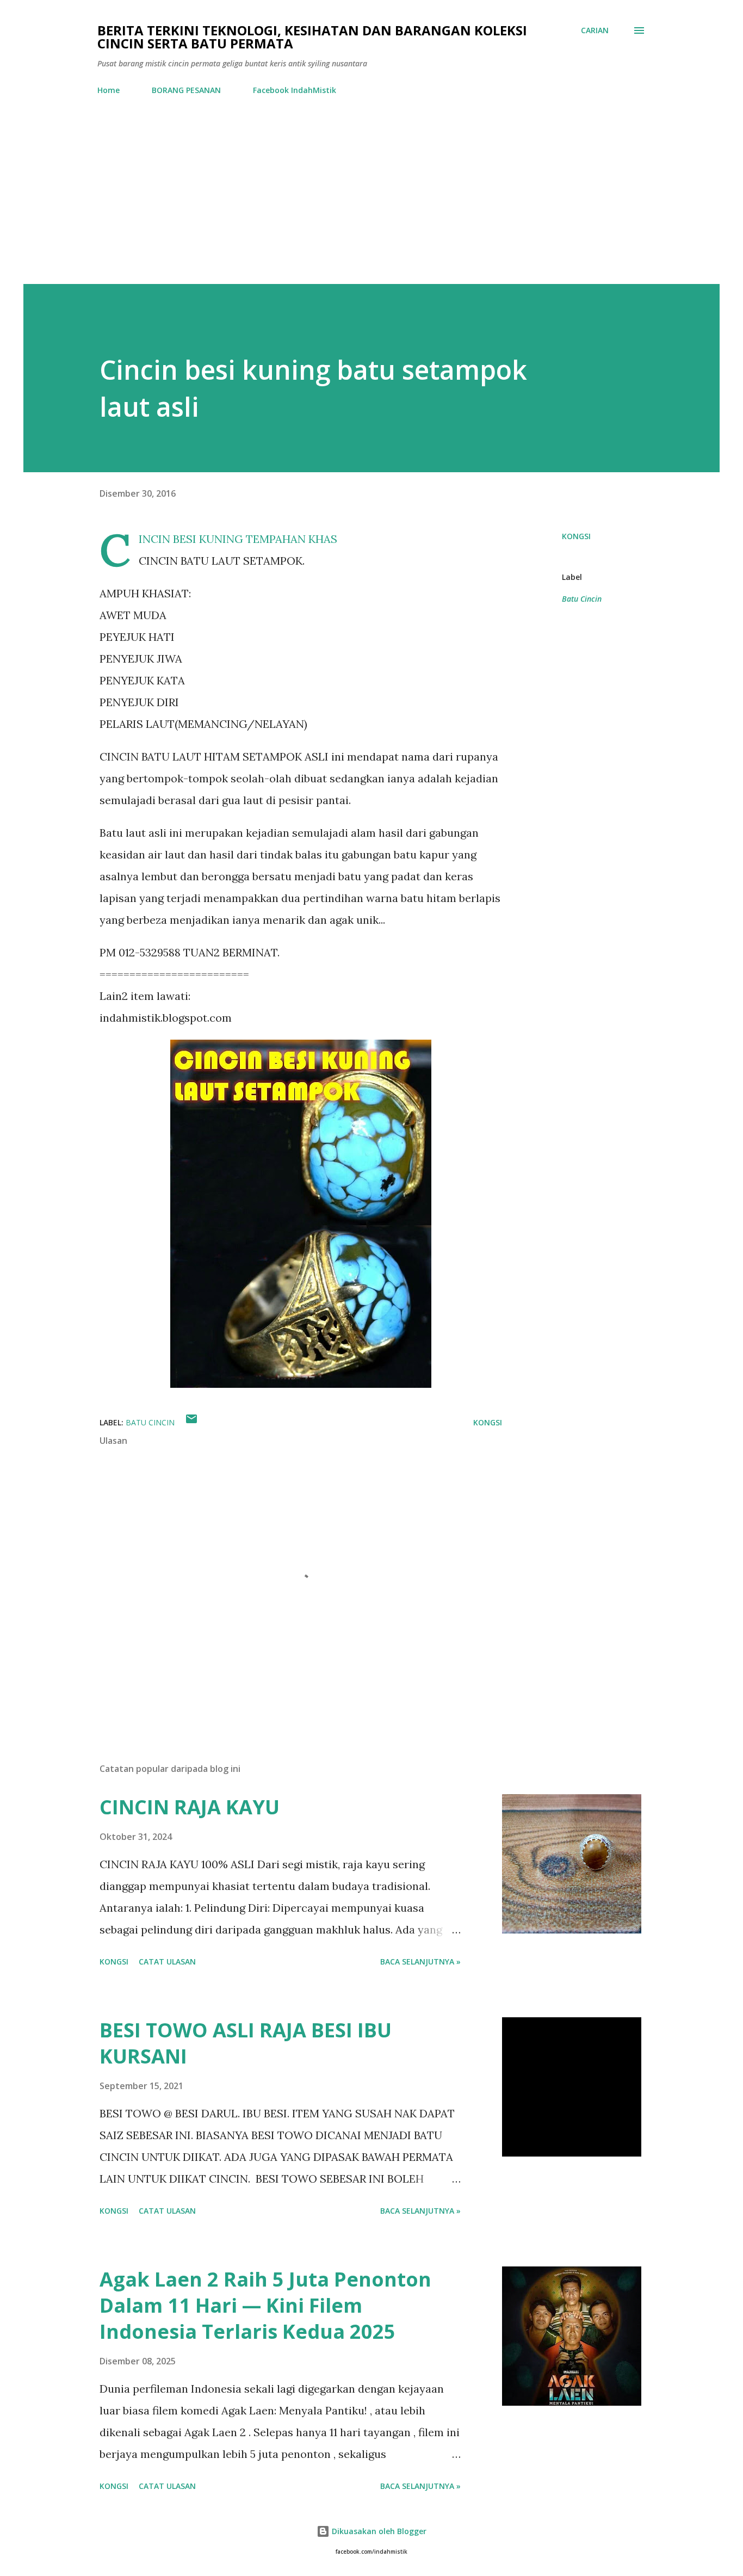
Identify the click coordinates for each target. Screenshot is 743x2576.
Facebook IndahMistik (295, 90)
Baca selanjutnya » (420, 1962)
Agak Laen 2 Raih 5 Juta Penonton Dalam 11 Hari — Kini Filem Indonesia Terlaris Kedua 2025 (265, 2305)
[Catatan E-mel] (191, 1422)
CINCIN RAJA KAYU (190, 1807)
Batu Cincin (582, 599)
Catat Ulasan (167, 1962)
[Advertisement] (371, 202)
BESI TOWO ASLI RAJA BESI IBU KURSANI (246, 2043)
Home (109, 90)
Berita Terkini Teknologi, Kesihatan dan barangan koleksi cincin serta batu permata (312, 37)
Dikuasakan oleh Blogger (378, 2531)
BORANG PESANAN (186, 90)
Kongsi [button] (576, 536)
